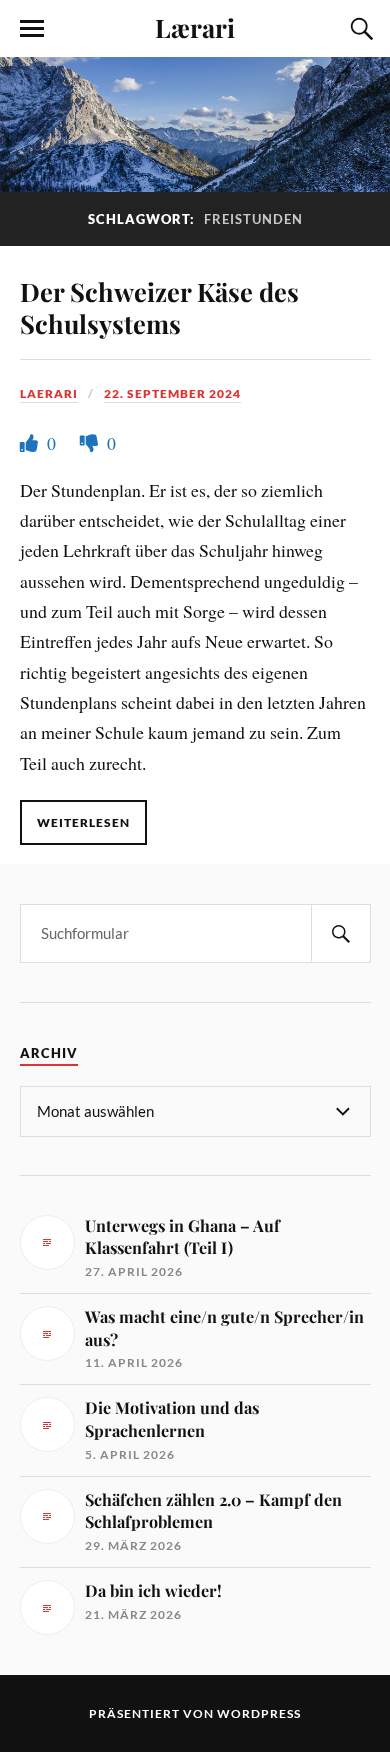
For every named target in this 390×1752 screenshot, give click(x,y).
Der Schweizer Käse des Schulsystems (159, 307)
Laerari (49, 393)
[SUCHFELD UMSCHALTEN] (359, 29)
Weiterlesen (83, 822)
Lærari (195, 27)
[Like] (31, 443)
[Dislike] (91, 443)
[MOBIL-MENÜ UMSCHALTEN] (32, 29)
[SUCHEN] (341, 933)
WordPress (259, 1713)
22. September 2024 (172, 393)
